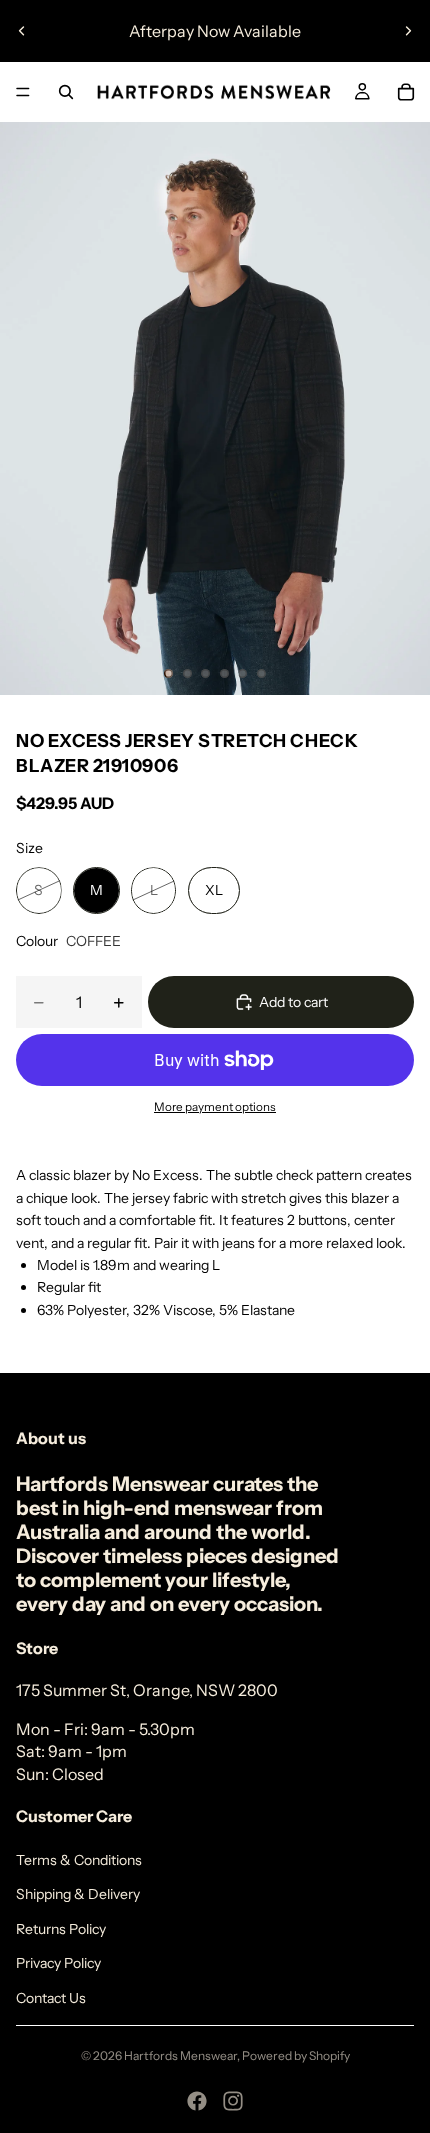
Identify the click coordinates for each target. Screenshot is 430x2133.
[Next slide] (408, 31)
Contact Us (51, 1998)
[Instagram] (233, 2101)
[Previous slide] (22, 31)
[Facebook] (197, 2101)
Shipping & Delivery (78, 1894)
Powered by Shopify (296, 2055)
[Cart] (406, 92)
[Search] (66, 92)
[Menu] (23, 92)
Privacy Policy (58, 1963)
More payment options (215, 1107)
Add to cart (293, 1002)
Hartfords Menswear (180, 2055)
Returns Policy (61, 1929)
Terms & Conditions (79, 1860)
